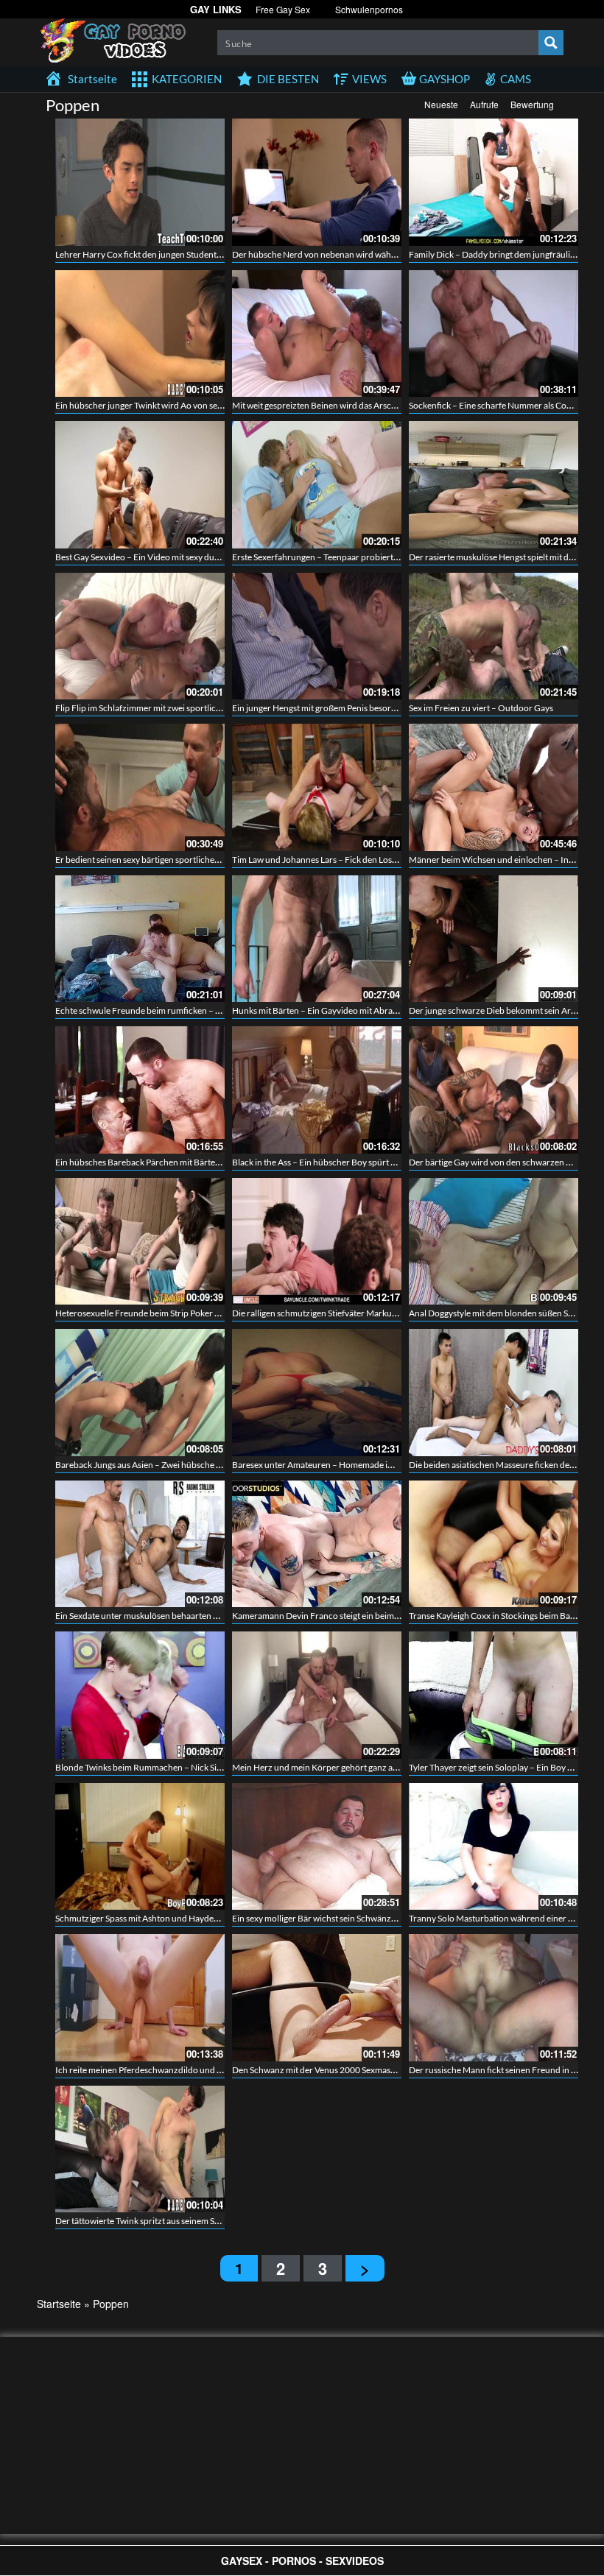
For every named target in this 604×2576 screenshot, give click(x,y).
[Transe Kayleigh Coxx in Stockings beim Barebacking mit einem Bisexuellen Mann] (494, 1544)
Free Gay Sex (283, 9)
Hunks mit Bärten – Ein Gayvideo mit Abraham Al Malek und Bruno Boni (370, 1010)
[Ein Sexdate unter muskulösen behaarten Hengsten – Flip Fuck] (140, 1544)
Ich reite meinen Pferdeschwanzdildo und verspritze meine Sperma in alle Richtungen (218, 2070)
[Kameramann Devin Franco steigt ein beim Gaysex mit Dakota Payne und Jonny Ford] (317, 1544)
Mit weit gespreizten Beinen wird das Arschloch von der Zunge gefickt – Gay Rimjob (391, 405)
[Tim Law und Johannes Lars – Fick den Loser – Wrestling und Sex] (317, 787)
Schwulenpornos (369, 9)
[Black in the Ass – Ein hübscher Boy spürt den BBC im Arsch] (317, 1090)
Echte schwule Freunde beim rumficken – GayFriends (158, 1010)
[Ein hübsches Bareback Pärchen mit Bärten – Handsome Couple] (140, 1090)
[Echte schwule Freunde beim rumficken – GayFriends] (140, 939)
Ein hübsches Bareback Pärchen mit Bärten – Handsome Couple (178, 1162)
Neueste (441, 104)
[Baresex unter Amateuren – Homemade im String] (317, 1393)
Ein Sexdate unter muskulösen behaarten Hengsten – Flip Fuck (174, 1616)
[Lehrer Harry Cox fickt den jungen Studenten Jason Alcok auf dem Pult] (140, 182)
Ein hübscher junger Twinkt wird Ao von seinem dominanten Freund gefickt (199, 405)
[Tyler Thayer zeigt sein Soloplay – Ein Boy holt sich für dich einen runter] (494, 1695)
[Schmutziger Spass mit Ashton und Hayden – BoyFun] (140, 1847)
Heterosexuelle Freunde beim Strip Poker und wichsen (159, 1313)
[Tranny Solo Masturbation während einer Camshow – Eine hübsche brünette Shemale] (494, 1847)
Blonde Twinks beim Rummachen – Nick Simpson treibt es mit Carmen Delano (203, 1767)
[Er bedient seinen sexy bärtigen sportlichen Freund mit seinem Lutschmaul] (140, 787)
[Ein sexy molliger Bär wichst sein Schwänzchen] (317, 1847)
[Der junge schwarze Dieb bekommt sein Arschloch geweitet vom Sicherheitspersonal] (494, 939)
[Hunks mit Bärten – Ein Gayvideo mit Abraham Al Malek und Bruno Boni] (317, 939)
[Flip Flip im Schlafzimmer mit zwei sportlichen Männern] (140, 636)
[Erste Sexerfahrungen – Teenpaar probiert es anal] (317, 485)
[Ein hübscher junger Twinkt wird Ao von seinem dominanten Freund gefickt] (140, 334)
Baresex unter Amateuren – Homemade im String (326, 1465)
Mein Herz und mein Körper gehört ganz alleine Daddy (336, 1767)
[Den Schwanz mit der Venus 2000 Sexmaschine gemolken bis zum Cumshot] (317, 1998)
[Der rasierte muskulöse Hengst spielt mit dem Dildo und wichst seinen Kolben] (494, 485)
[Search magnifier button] (551, 43)
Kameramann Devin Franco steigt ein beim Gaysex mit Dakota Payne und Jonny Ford (393, 1616)
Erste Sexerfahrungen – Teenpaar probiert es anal (326, 557)
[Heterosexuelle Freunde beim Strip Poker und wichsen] (140, 1242)
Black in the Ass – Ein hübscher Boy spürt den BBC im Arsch (346, 1162)
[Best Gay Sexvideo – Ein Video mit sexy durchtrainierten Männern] (140, 485)
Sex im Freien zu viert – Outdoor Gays (481, 708)
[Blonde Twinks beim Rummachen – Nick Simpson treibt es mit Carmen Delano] (140, 1695)
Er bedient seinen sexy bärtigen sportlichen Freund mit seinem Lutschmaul (197, 860)
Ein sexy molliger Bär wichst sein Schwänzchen (321, 1918)
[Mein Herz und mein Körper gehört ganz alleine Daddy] (317, 1695)
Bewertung (532, 104)
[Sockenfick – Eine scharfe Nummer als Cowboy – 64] (494, 334)
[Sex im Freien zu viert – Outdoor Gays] (494, 636)
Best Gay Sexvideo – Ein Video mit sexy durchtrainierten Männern (181, 557)
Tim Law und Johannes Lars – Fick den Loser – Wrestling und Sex (355, 860)
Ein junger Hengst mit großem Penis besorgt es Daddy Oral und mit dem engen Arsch (393, 708)
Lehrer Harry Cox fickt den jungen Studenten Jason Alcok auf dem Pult (189, 254)
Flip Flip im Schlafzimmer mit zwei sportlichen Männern (162, 708)
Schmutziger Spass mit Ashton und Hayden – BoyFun (157, 1918)
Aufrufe (484, 104)
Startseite (59, 2304)
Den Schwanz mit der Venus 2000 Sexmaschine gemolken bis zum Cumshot (375, 2070)
